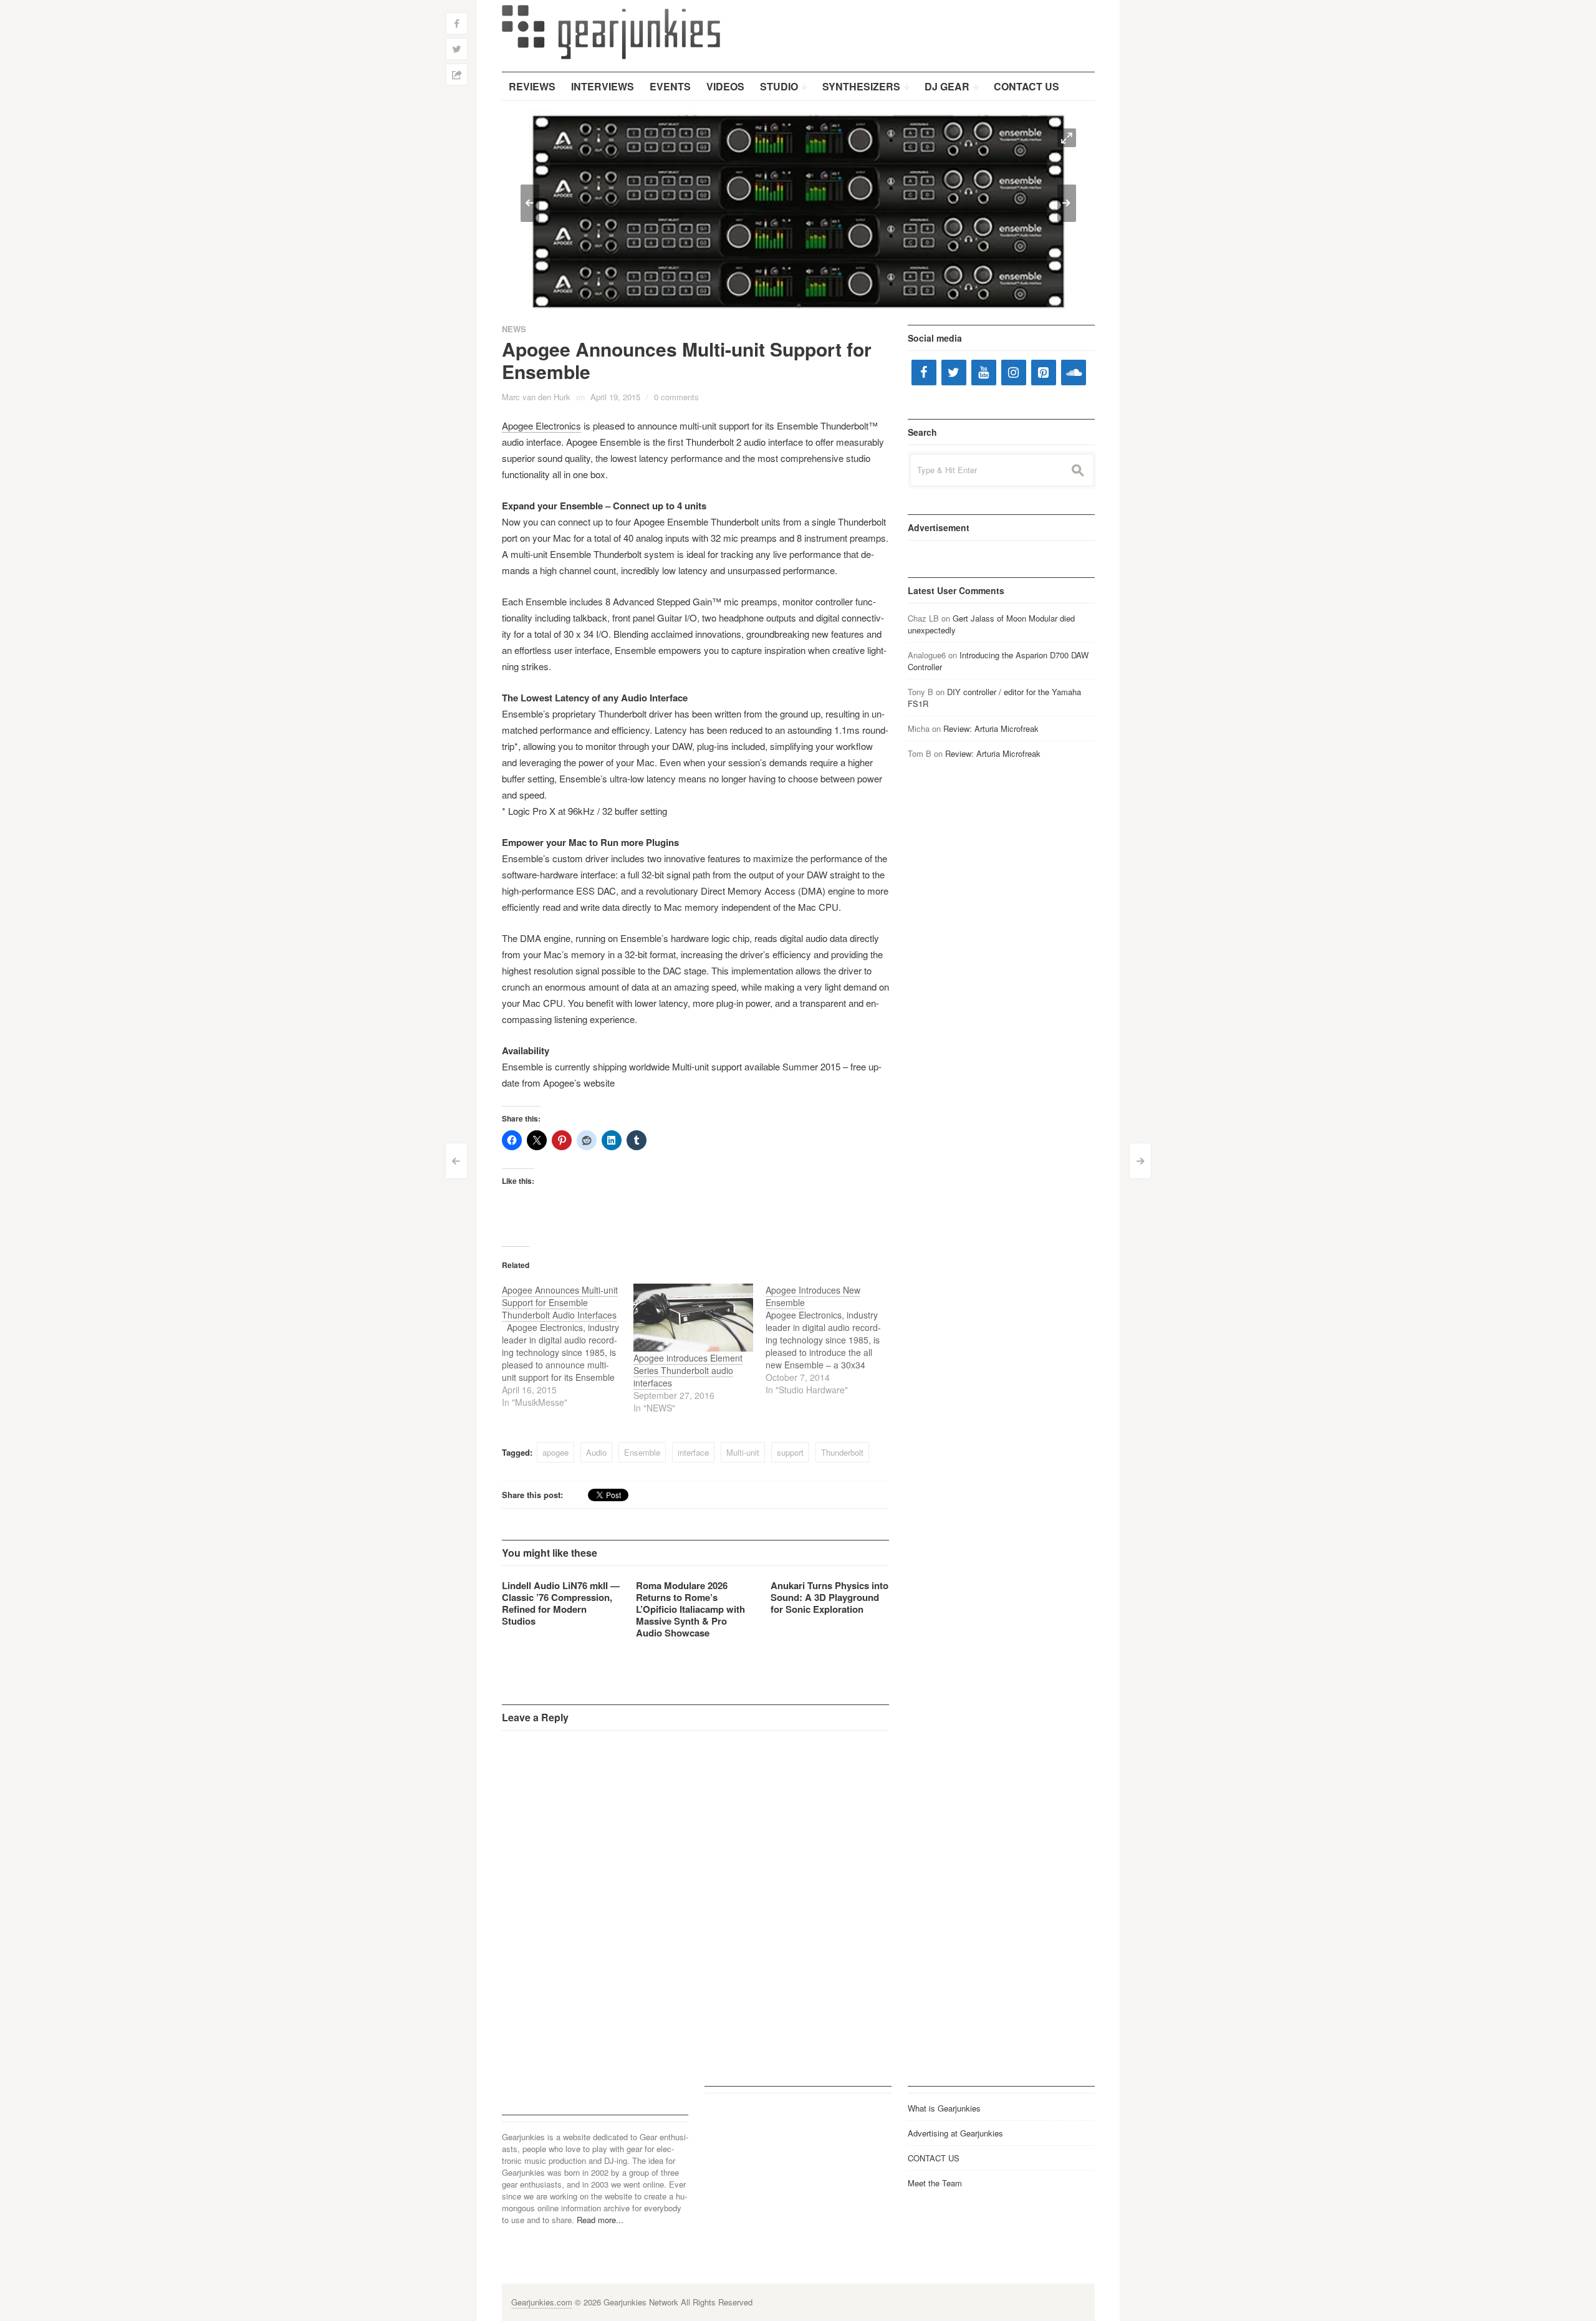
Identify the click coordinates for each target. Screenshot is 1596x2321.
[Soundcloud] (1074, 372)
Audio (596, 1452)
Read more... (600, 2220)
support (790, 1452)
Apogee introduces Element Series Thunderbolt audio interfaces (688, 1370)
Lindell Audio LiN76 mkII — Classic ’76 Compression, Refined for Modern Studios (561, 1603)
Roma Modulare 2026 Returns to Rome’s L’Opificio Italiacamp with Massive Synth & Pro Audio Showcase (690, 1609)
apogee (555, 1452)
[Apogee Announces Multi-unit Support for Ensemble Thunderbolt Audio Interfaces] (568, 1346)
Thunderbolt (842, 1452)
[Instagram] (1014, 372)
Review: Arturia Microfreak (991, 728)
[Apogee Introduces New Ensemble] (832, 1340)
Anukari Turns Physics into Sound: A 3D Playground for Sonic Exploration (829, 1597)
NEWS (514, 329)
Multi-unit (743, 1452)
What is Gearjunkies (944, 2108)
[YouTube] (984, 372)
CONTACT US (934, 2158)
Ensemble (642, 1452)
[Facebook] (924, 372)
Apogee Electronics (541, 425)
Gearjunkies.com (542, 2302)
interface (693, 1452)
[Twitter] (954, 372)
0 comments (676, 397)
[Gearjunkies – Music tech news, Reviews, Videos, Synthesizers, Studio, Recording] (611, 31)
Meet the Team (935, 2183)
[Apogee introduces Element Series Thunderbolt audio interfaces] (693, 1318)
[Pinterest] (1044, 372)
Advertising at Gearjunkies (955, 2133)
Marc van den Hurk (536, 397)
